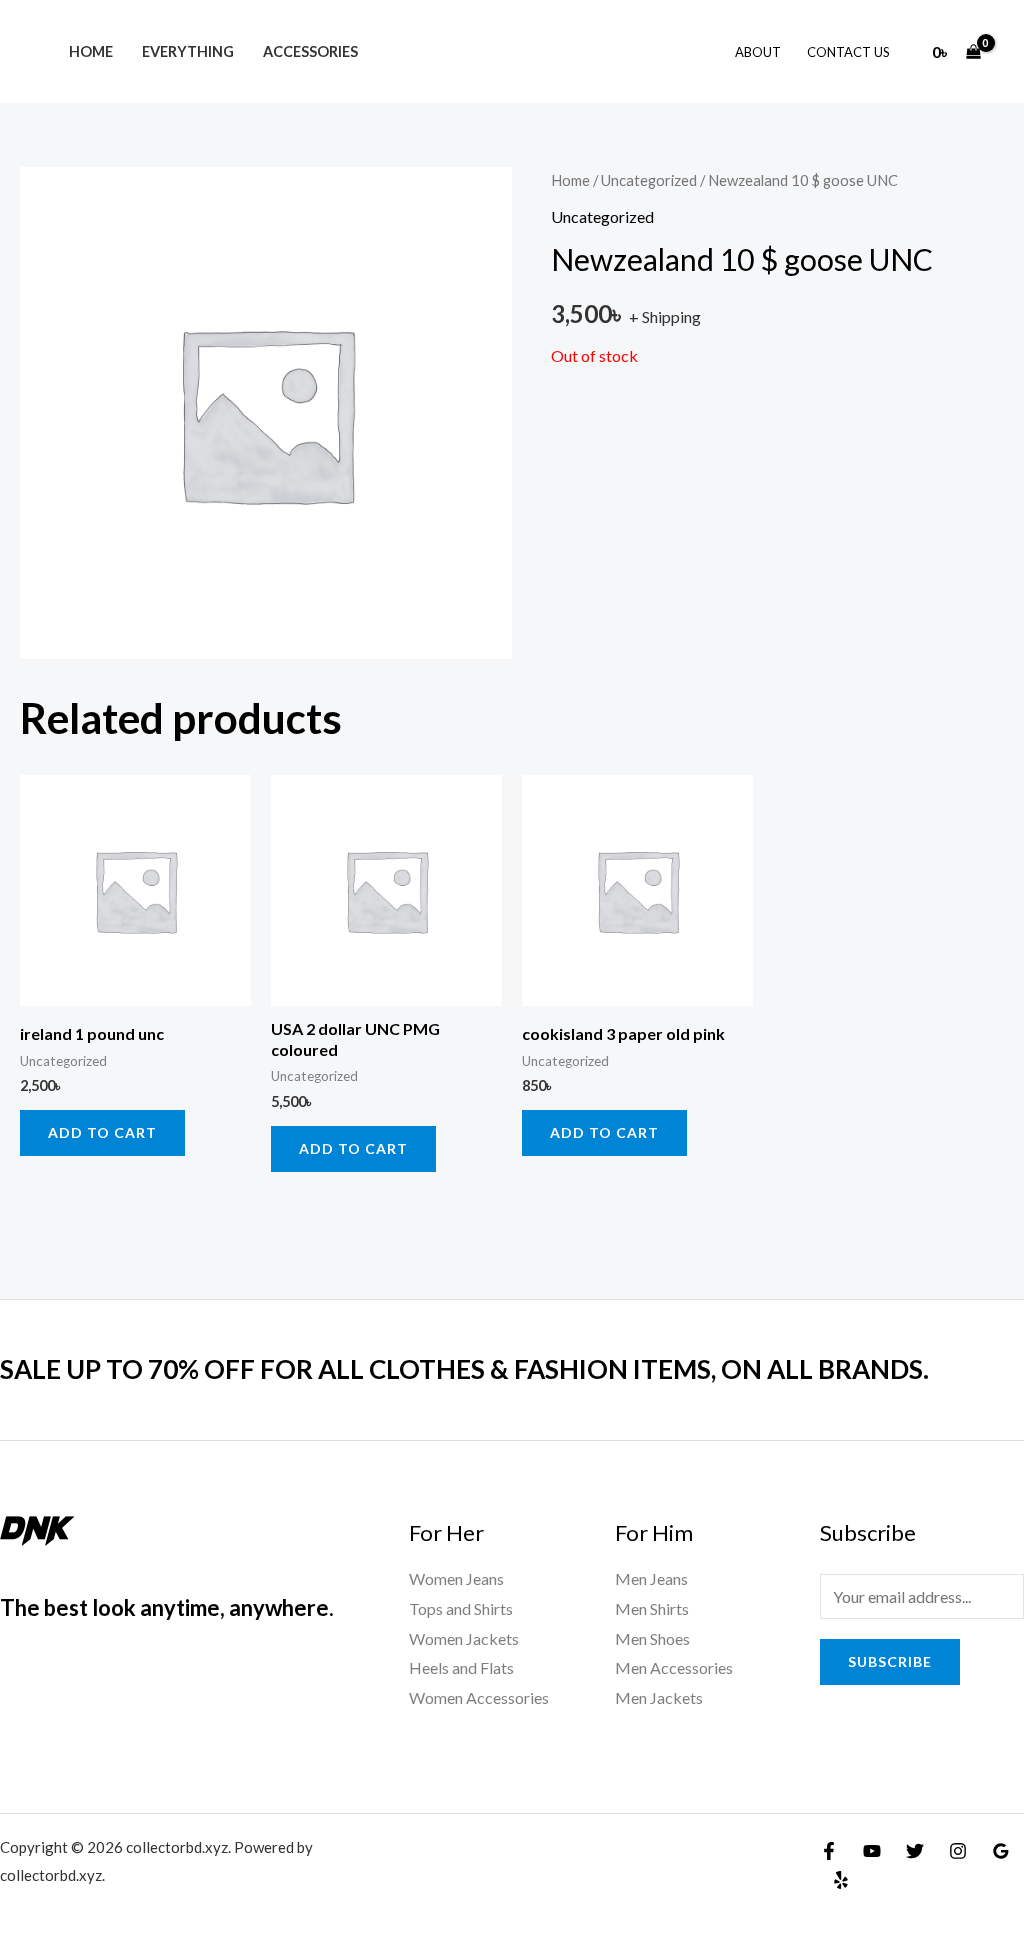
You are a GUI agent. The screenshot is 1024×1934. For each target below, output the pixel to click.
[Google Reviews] (1001, 1851)
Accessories (310, 51)
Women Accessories (479, 1697)
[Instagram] (958, 1851)
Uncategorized (649, 180)
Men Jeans (651, 1578)
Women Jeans (456, 1578)
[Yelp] (841, 1880)
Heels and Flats (461, 1667)
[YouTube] (872, 1851)
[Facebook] (829, 1851)
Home (91, 51)
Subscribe (890, 1661)
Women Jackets (464, 1638)
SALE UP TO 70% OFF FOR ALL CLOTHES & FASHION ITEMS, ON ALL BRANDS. (464, 1369)
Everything (188, 51)
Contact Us (848, 52)
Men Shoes (652, 1638)
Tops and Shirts (461, 1608)
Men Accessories (674, 1667)
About (758, 52)
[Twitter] (915, 1851)
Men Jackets (659, 1697)
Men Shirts (652, 1608)
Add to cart (102, 1132)
